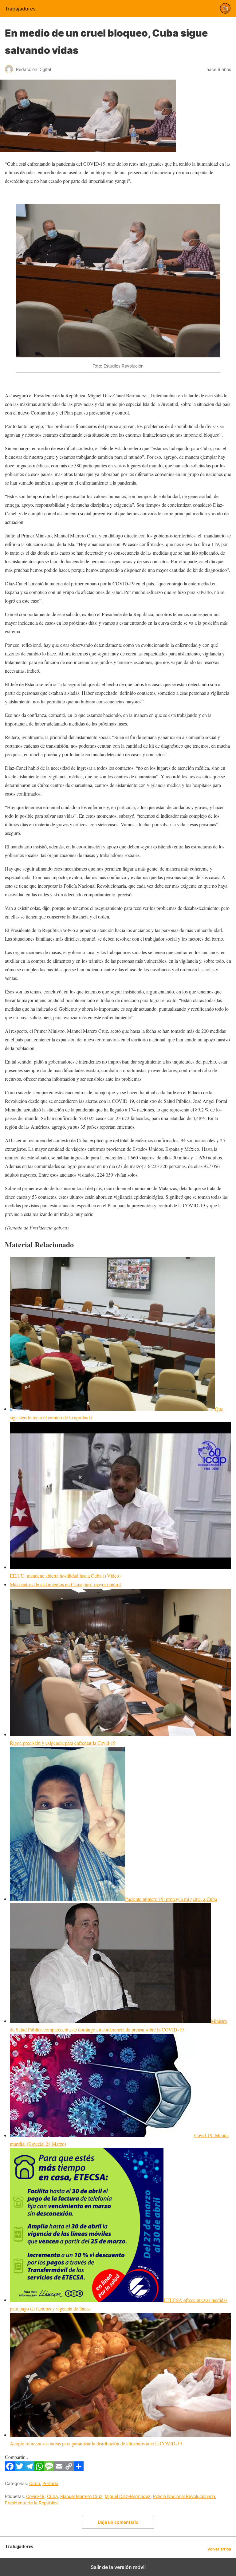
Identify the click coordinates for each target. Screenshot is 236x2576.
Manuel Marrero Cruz (81, 2496)
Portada (50, 2483)
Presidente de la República (32, 2503)
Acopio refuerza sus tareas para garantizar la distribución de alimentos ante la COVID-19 (96, 2443)
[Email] (59, 2469)
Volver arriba (219, 2549)
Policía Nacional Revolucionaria (184, 2496)
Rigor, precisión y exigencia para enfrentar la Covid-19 (63, 1743)
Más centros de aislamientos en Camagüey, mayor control (65, 1584)
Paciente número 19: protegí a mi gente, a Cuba (171, 1899)
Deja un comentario (118, 2522)
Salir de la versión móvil (118, 2567)
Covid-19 (35, 2496)
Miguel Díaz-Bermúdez (128, 2496)
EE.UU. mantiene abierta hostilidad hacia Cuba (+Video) (65, 1576)
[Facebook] (10, 2469)
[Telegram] (29, 2469)
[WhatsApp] (39, 2469)
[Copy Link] (69, 2469)
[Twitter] (20, 2469)
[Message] (49, 2469)
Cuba (35, 2483)
